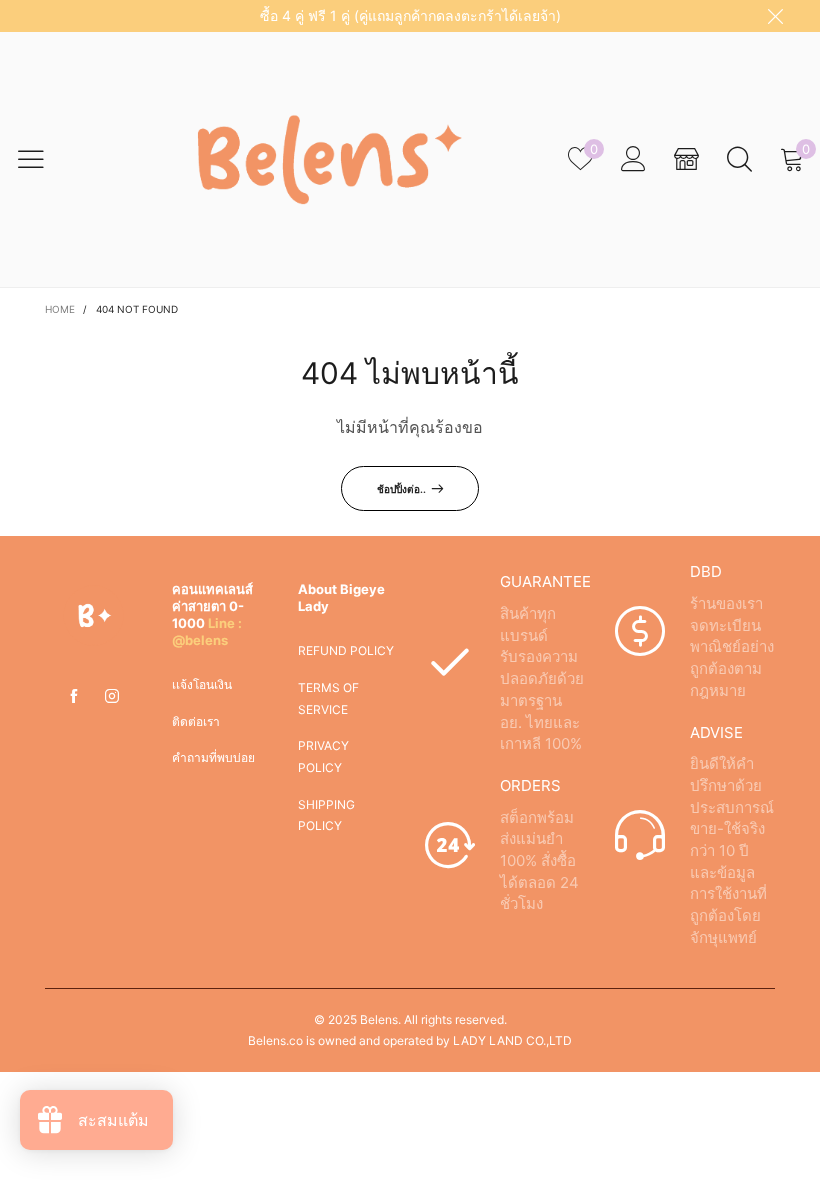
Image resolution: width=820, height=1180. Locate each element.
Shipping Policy (326, 815)
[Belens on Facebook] (74, 697)
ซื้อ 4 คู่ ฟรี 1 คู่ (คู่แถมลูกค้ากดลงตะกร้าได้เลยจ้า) (410, 15)
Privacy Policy (323, 756)
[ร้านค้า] (686, 159)
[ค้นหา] (739, 159)
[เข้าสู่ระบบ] (633, 159)
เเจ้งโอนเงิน (202, 684)
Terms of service (328, 698)
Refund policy (346, 650)
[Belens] (320, 158)
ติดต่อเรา (196, 721)
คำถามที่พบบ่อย (213, 757)
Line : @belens (207, 631)
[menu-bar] (43, 159)
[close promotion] (775, 16)
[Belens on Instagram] (112, 697)
